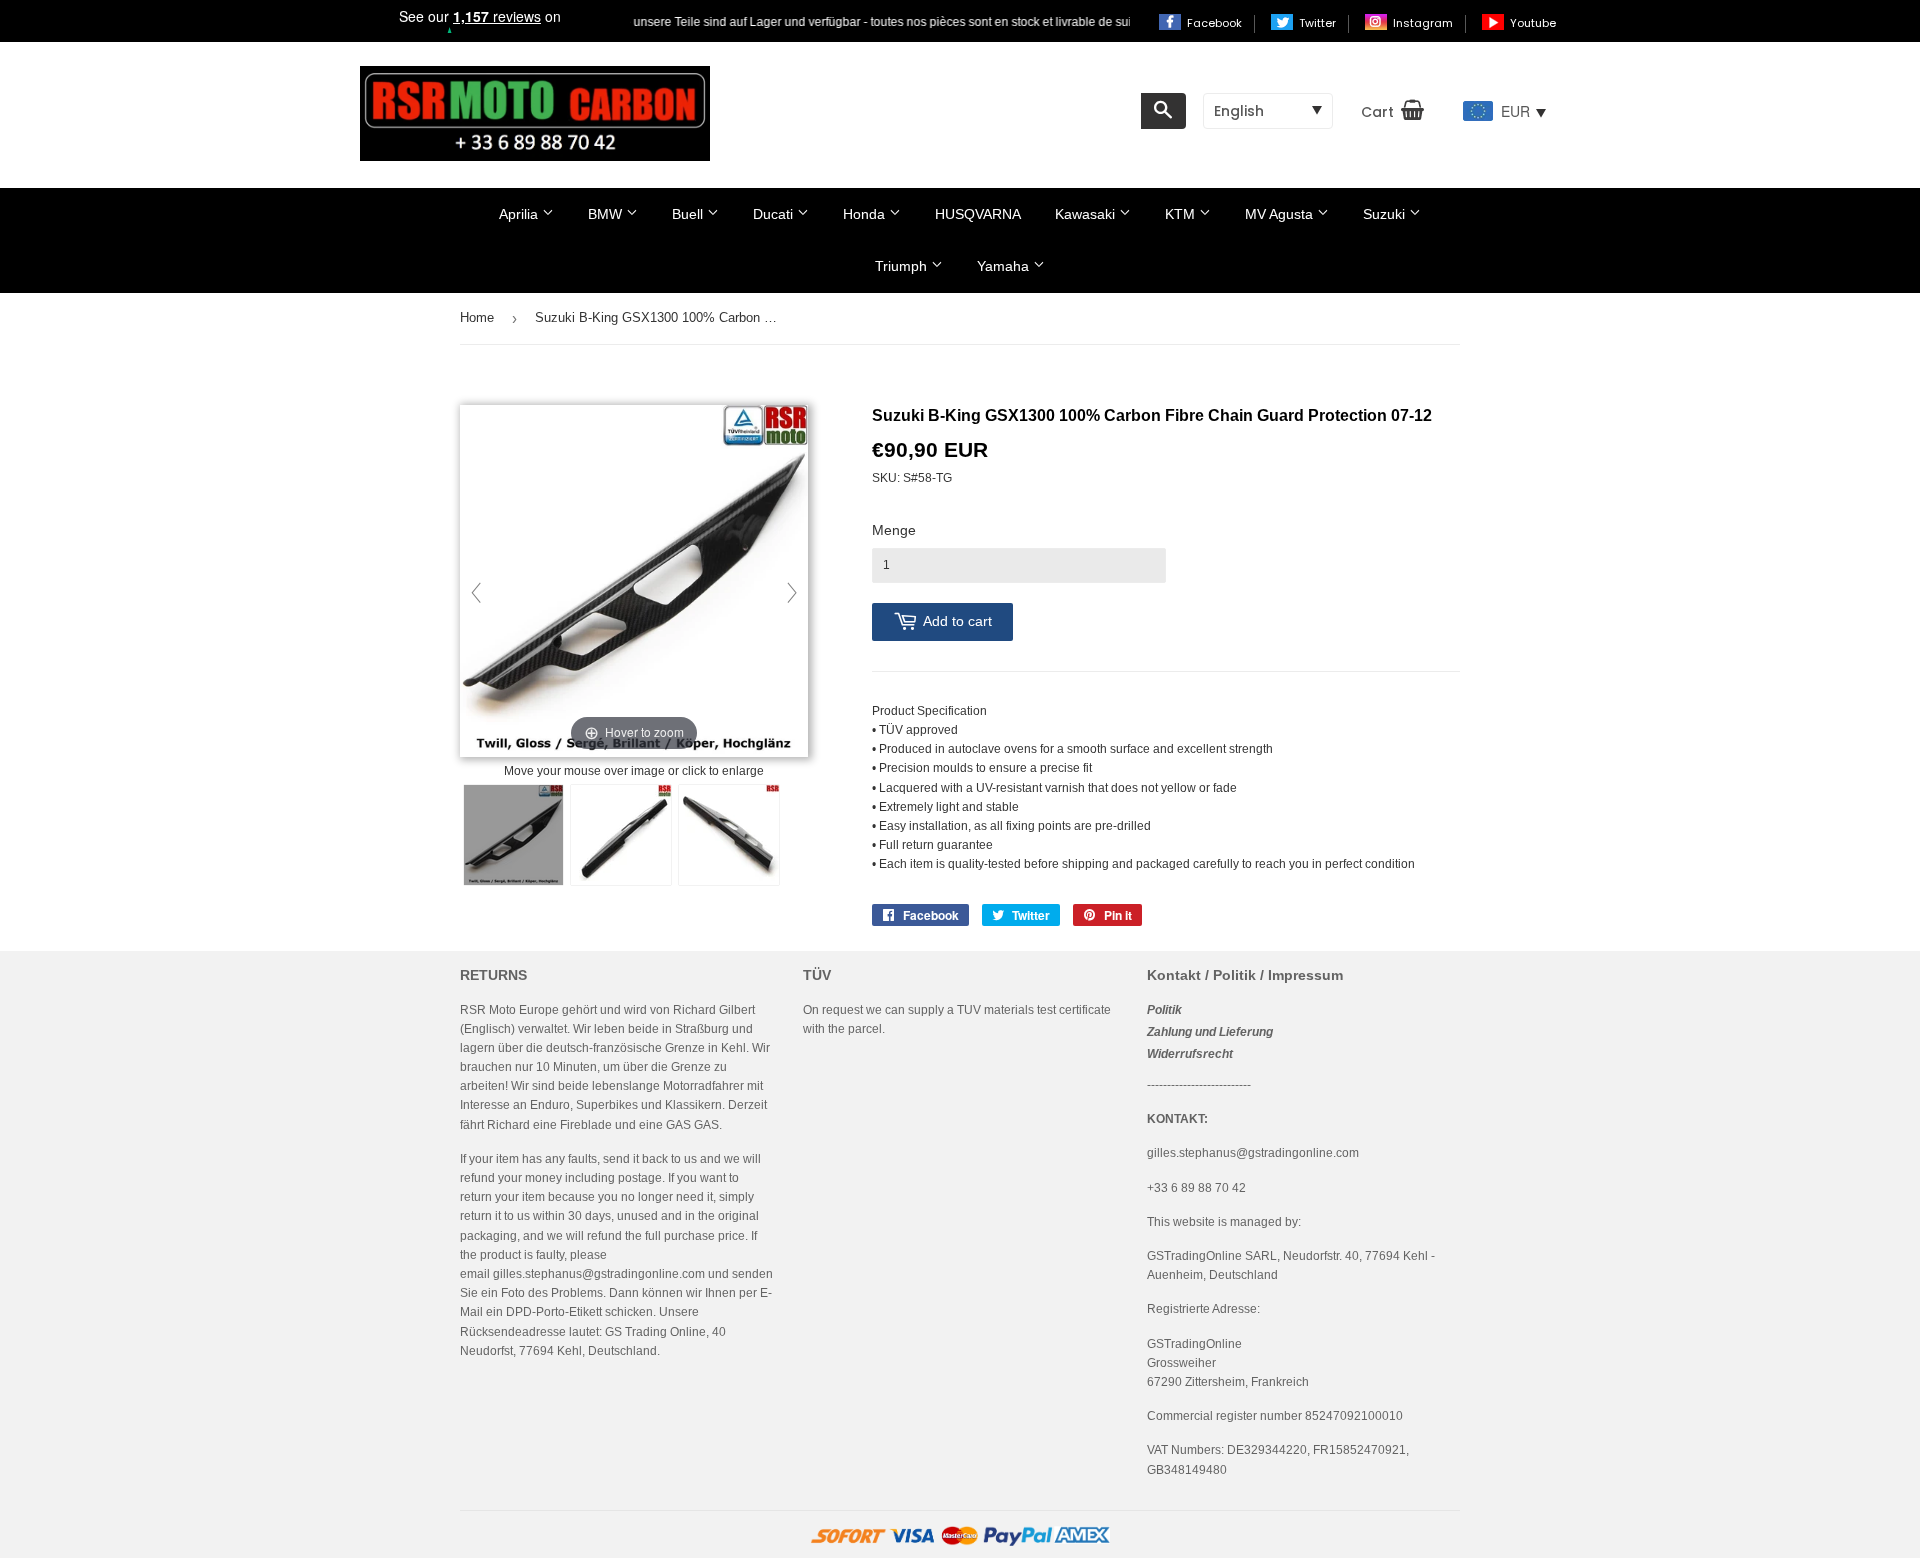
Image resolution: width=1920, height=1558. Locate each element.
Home (477, 317)
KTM (1182, 214)
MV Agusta (1281, 214)
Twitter (1319, 23)
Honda (866, 214)
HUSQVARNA (978, 214)
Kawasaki (1087, 214)
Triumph (903, 266)
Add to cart (957, 621)
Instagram (1424, 23)
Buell (689, 214)
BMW (607, 214)
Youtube (1533, 23)
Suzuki (1386, 214)
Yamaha (1005, 266)
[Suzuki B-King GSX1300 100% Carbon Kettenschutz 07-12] (513, 835)
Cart (1377, 112)
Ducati (775, 214)
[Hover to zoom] (634, 583)
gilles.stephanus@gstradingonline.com (599, 1274)
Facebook (1216, 23)
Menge (894, 530)
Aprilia (520, 214)
